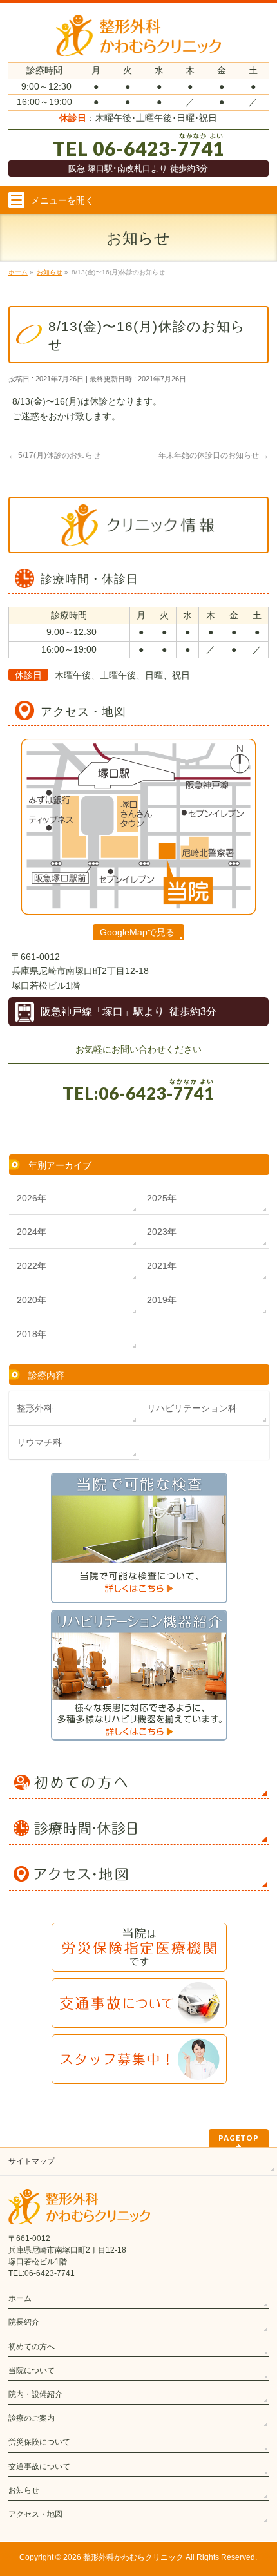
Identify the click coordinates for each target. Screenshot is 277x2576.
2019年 (162, 1300)
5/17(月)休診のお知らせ (54, 455)
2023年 (162, 1232)
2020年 (32, 1300)
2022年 (32, 1266)
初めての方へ (32, 2347)
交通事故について (39, 2466)
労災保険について (39, 2442)
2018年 (32, 1334)
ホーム (20, 2298)
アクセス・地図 (35, 2514)
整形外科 (35, 1408)
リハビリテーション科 (192, 1408)
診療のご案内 (32, 2418)
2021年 (162, 1266)
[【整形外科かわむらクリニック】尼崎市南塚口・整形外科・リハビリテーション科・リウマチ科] (138, 42)
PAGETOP (239, 2138)
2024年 (32, 1232)
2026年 (32, 1198)
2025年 (162, 1198)
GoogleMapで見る (137, 932)
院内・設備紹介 (35, 2394)
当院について (32, 2371)
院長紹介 (24, 2322)
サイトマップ (32, 2161)
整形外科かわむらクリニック (133, 2557)
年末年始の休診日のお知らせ (214, 455)
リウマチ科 (39, 1442)
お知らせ (24, 2490)
